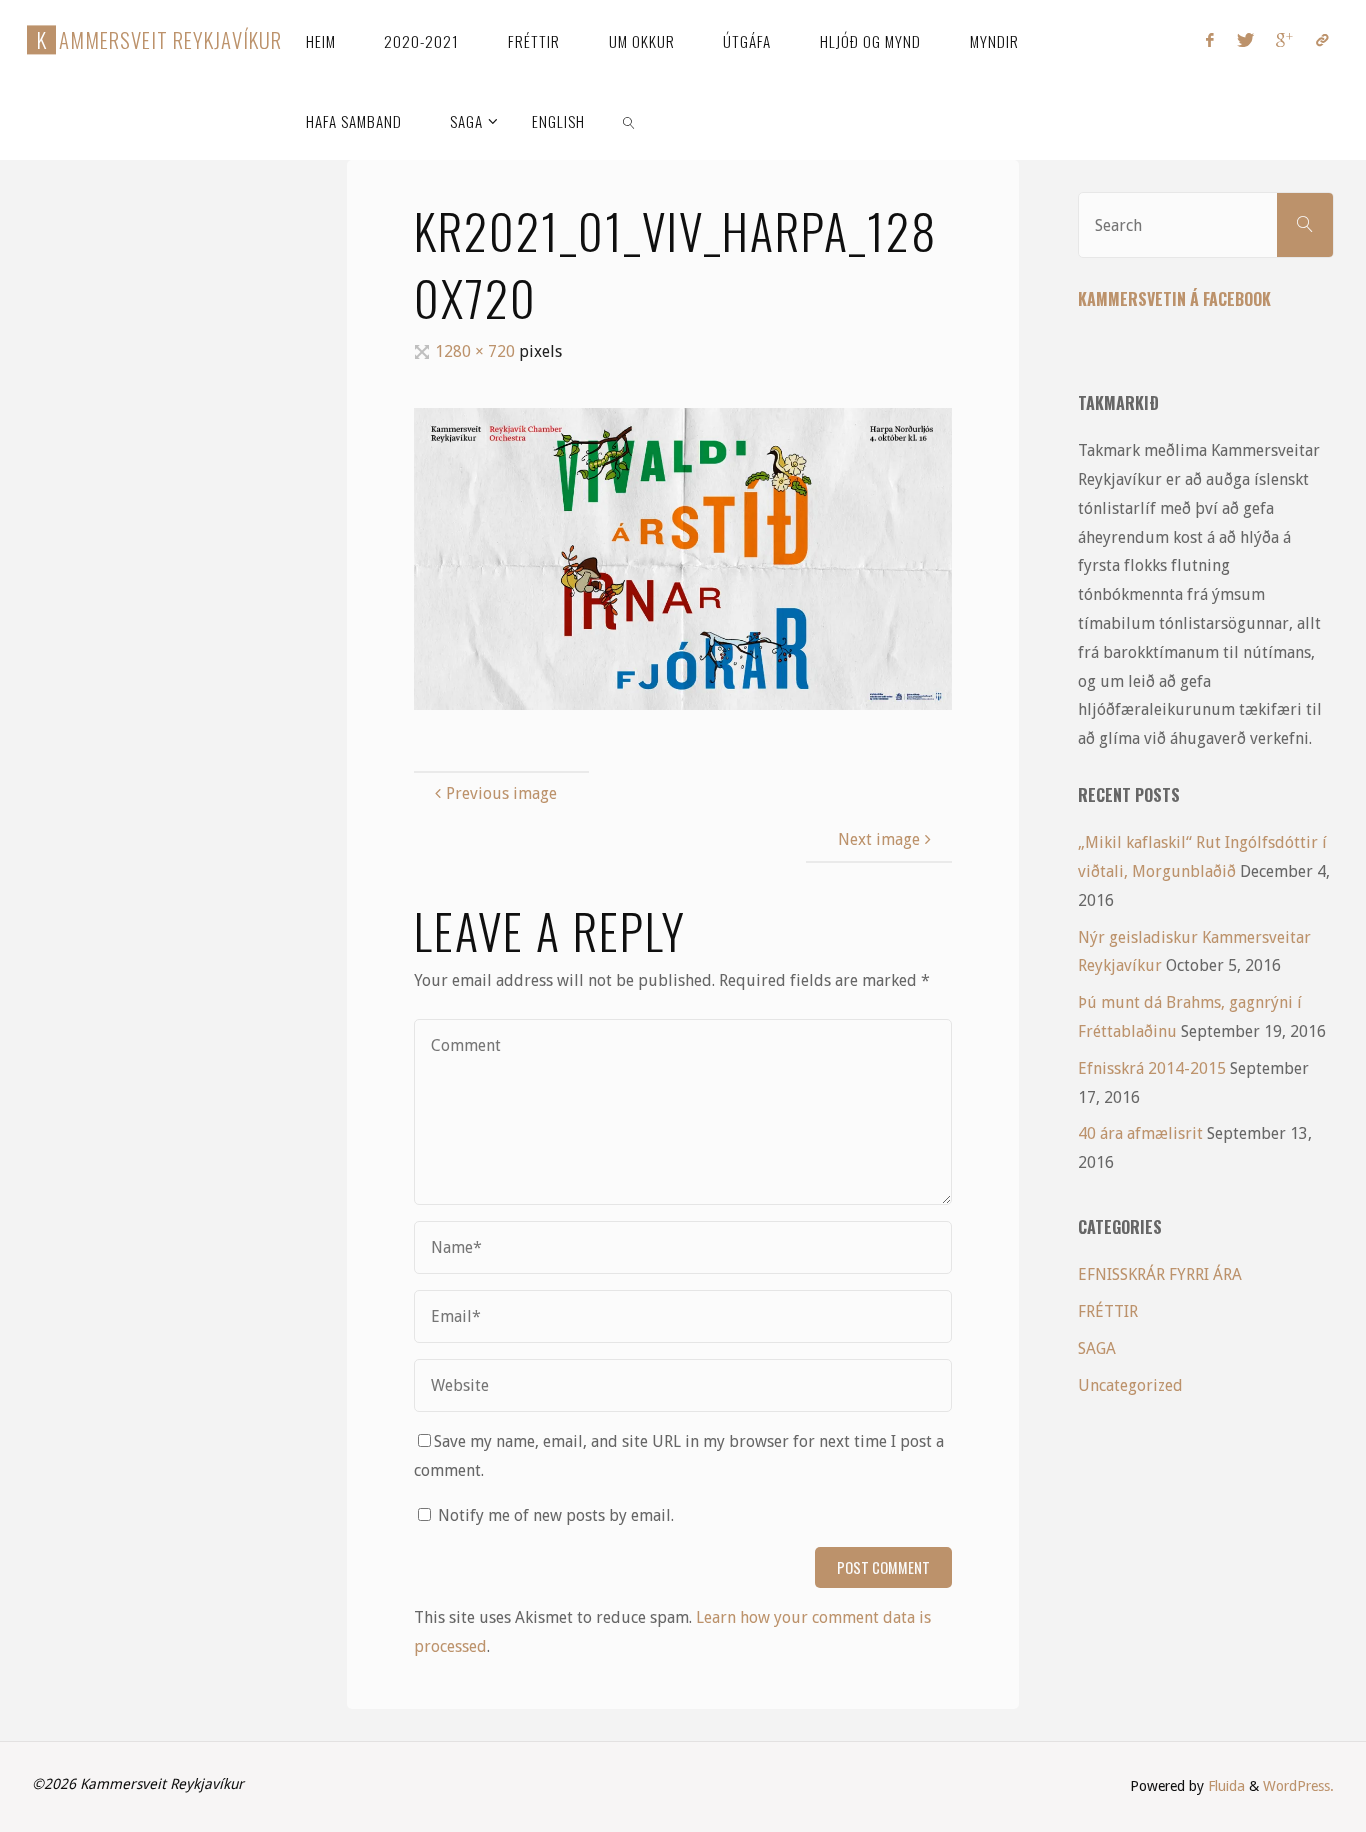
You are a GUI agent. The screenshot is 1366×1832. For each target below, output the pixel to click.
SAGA (1097, 1348)
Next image (879, 839)
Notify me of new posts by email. (556, 1515)
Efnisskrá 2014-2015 (1152, 1068)
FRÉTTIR (1108, 1311)
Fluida (1224, 1786)
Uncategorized (1130, 1385)
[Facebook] (1210, 40)
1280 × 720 (477, 351)
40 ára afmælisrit (1140, 1133)
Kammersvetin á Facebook (1174, 299)
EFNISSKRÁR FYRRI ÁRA (1160, 1274)
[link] (629, 120)
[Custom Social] (1321, 40)
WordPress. (1298, 1786)
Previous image (501, 793)
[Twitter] (1245, 40)
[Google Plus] (1284, 40)
